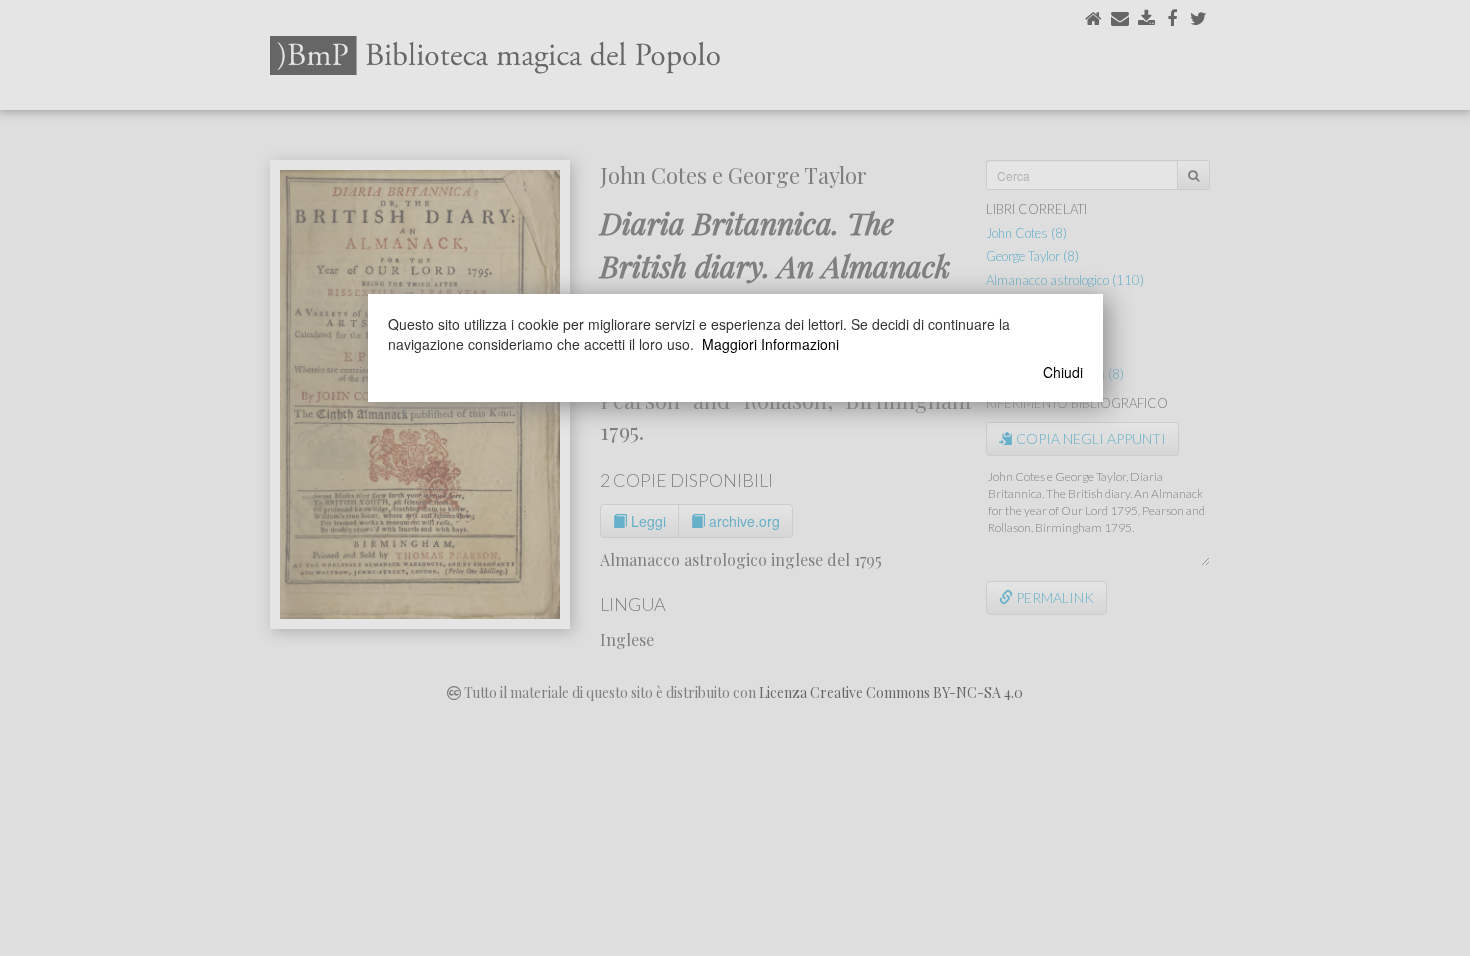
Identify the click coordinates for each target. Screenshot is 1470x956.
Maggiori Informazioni (770, 344)
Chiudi (1063, 372)
